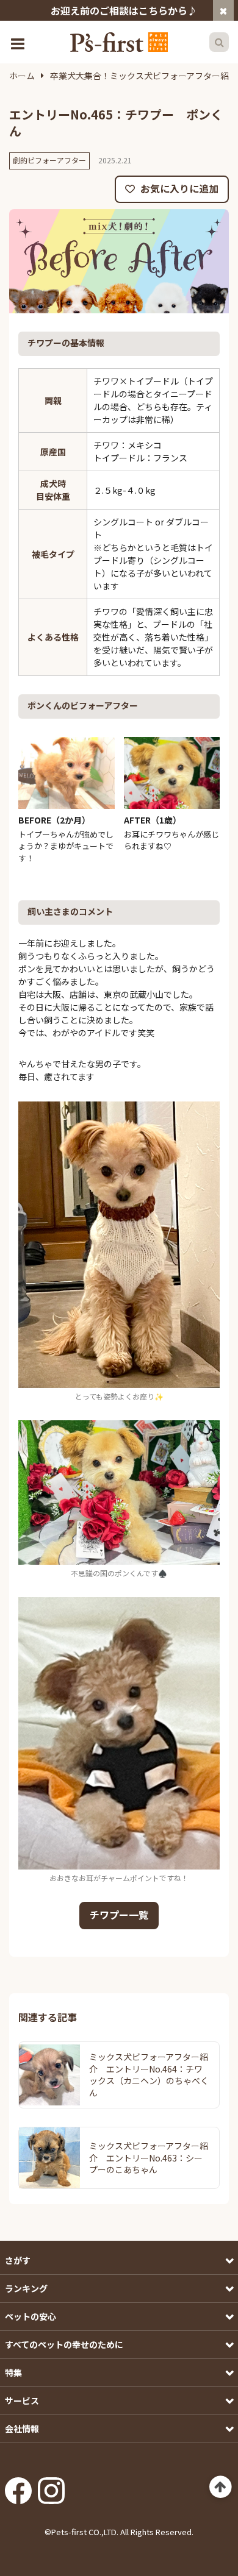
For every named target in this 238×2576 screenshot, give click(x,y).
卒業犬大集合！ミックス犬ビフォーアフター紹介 (144, 76)
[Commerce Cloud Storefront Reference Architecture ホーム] (119, 42)
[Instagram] (51, 2486)
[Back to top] (221, 2487)
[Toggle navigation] (19, 42)
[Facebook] (18, 2486)
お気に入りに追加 (178, 188)
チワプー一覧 (119, 1915)
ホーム (22, 76)
